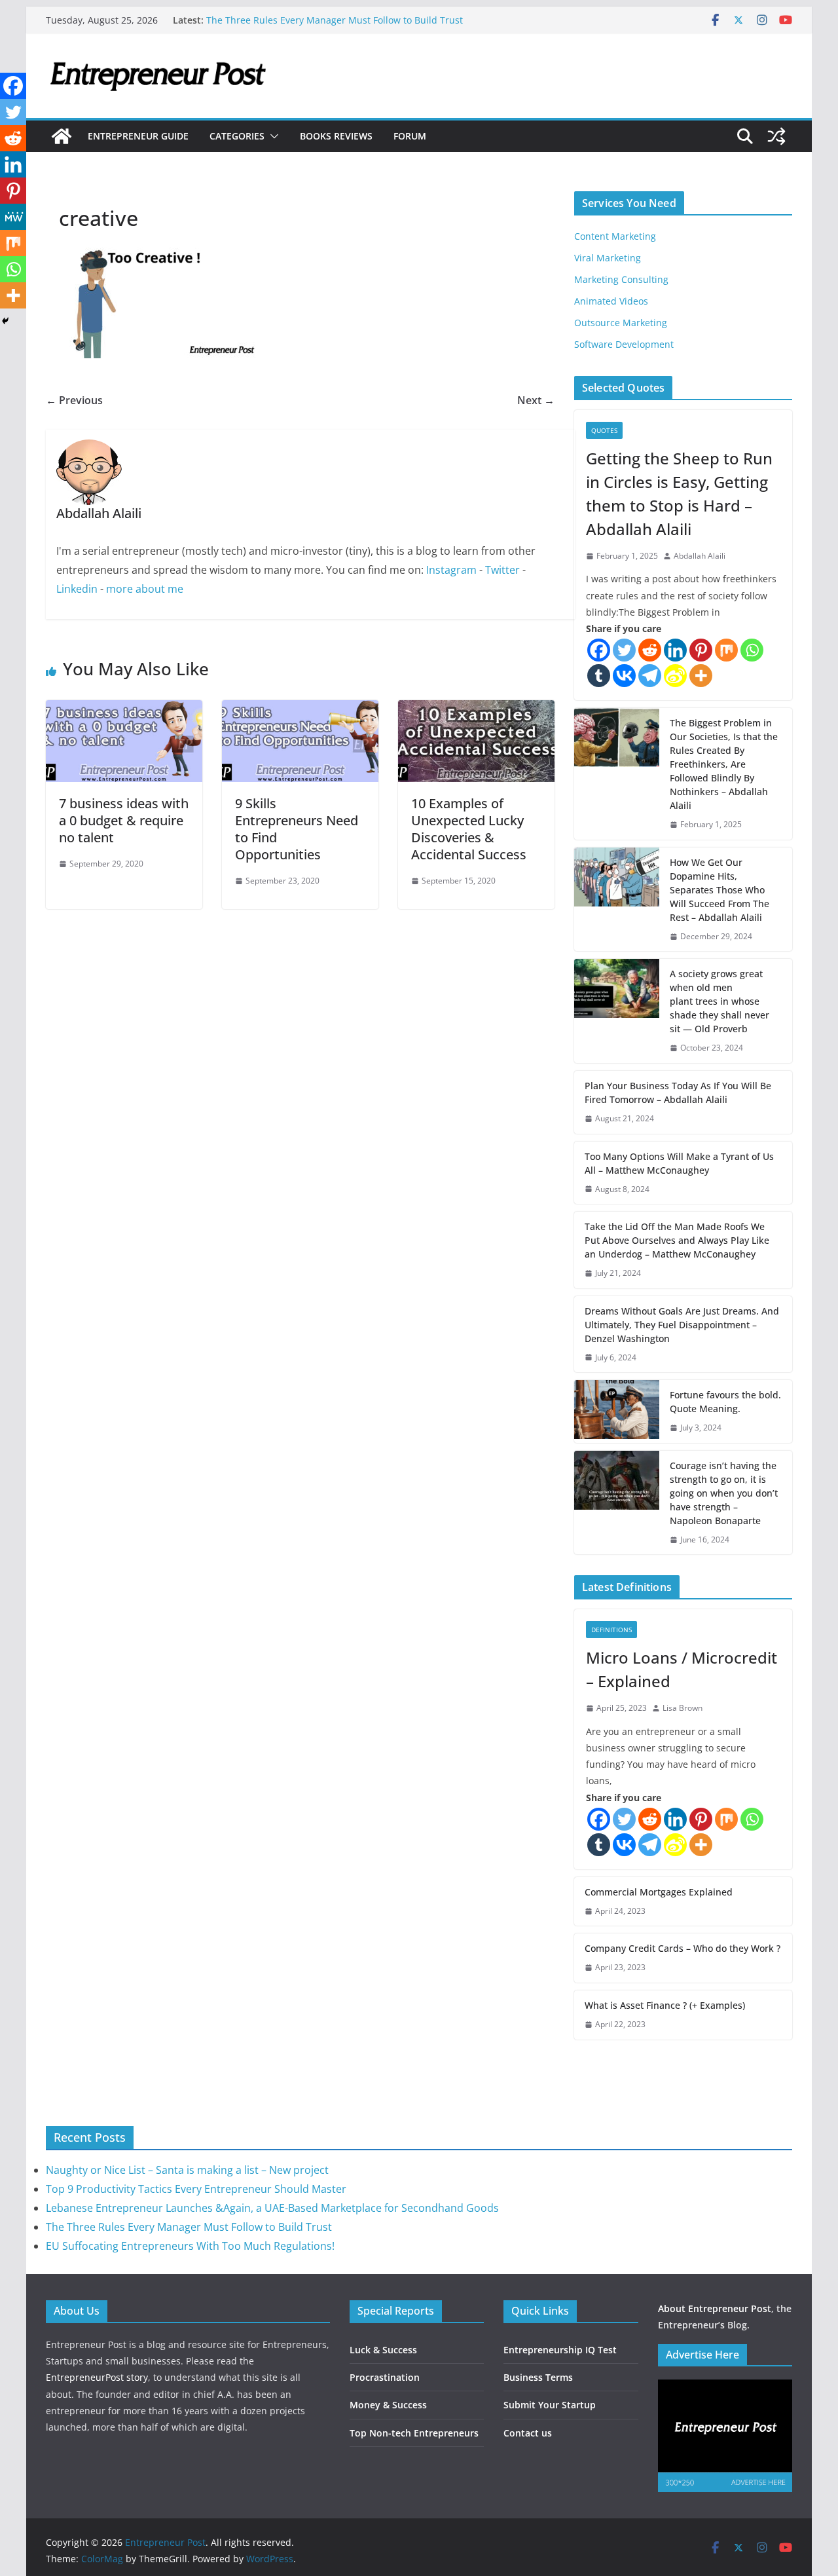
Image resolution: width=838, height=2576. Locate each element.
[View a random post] (776, 136)
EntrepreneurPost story (97, 2377)
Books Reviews (336, 136)
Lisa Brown (683, 1708)
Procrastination (385, 2377)
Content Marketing (615, 236)
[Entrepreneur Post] (62, 136)
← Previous (74, 400)
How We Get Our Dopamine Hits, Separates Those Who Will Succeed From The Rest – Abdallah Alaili (720, 890)
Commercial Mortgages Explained (659, 1892)
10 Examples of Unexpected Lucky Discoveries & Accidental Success (469, 829)
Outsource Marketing (621, 323)
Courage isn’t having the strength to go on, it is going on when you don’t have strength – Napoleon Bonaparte (724, 1493)
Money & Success (388, 2405)
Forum (410, 136)
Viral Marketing (608, 258)
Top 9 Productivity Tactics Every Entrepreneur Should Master (196, 2189)
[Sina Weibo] (675, 676)
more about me (145, 589)
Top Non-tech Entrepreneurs (414, 2433)
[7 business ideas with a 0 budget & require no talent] (124, 709)
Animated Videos (611, 301)
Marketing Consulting (621, 279)
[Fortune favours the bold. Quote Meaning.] (617, 1411)
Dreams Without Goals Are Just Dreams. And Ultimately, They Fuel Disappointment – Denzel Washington (682, 1325)
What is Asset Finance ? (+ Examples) (665, 2005)
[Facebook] (599, 650)
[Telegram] (650, 676)
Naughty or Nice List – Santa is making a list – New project (187, 2170)
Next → (536, 400)
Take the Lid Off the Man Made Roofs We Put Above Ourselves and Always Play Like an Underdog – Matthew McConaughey (677, 1240)
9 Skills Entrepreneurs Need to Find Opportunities (297, 829)
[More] (701, 676)
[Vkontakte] (624, 676)
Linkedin (77, 589)
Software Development (624, 344)
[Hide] (5, 321)
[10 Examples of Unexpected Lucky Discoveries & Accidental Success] (476, 709)
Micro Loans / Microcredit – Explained (682, 1669)
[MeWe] (13, 217)
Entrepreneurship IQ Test (560, 2350)
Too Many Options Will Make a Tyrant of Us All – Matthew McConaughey (679, 1163)
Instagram (451, 570)
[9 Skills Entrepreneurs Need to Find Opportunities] (300, 709)
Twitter (502, 570)
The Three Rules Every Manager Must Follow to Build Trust (335, 20)
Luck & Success (383, 2350)
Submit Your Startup (550, 2405)
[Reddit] (650, 650)
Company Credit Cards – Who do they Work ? (683, 1948)
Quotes (604, 430)
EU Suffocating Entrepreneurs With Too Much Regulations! (190, 2246)
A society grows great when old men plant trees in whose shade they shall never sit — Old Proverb (720, 1001)
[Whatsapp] (752, 650)
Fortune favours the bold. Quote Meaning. (725, 1402)
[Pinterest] (701, 650)
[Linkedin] (675, 650)
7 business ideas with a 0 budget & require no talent (124, 820)
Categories (237, 136)
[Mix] (726, 650)
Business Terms (538, 2377)
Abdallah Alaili (700, 556)
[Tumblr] (599, 676)
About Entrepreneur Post (715, 2308)
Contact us (528, 2433)
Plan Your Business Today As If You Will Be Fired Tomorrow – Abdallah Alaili (678, 1092)
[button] (272, 136)
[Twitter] (624, 650)
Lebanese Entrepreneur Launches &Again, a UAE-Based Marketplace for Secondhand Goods (272, 2208)
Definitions (611, 1630)
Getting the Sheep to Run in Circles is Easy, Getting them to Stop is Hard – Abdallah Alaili (679, 494)
